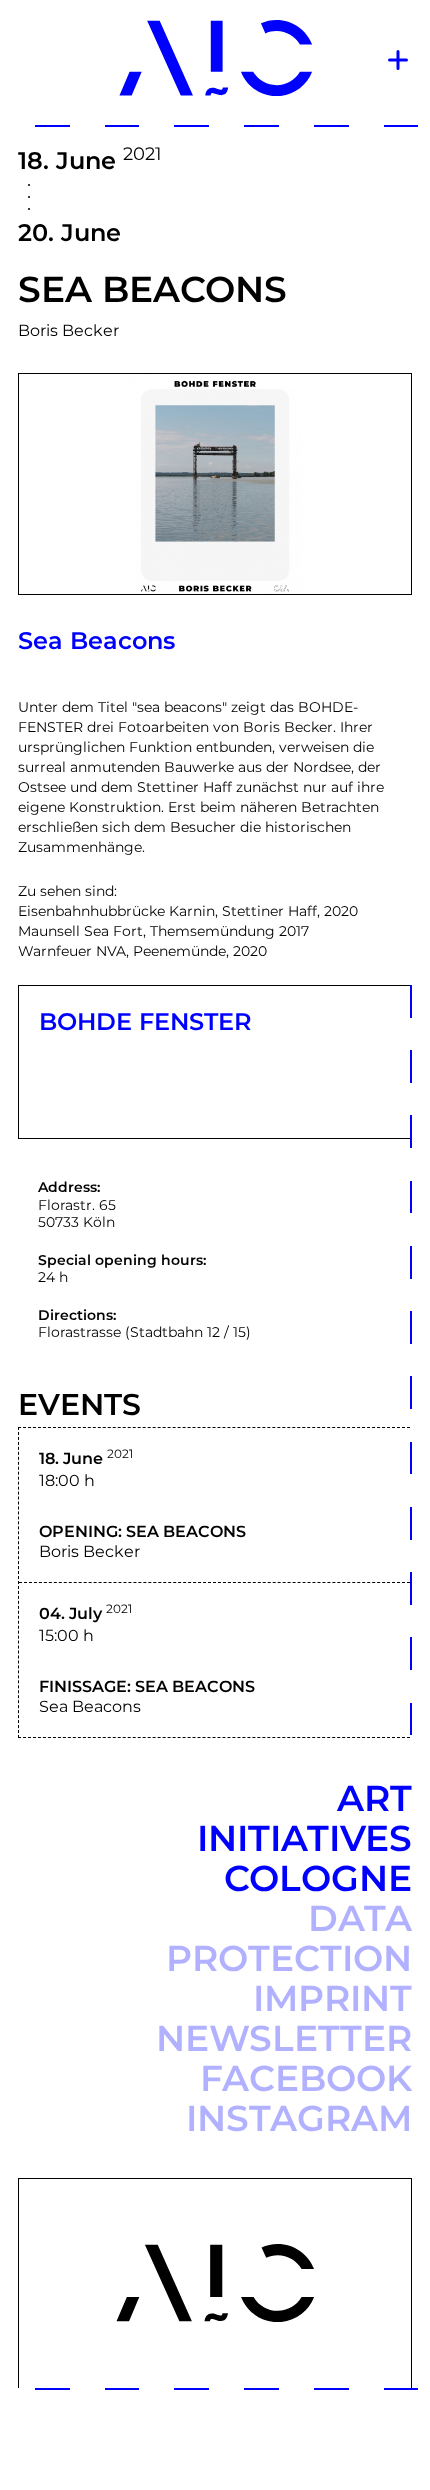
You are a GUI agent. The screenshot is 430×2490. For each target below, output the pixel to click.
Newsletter (284, 2038)
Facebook (306, 2078)
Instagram (299, 2118)
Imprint (332, 1998)
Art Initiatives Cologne (304, 1838)
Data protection (289, 1938)
